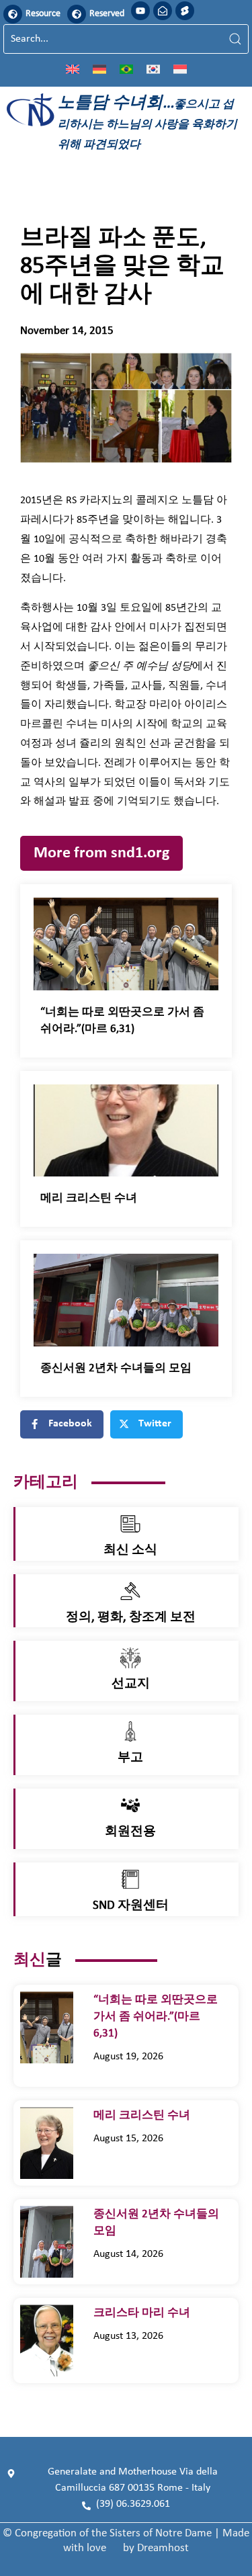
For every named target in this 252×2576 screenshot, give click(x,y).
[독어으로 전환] (99, 69)
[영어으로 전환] (73, 69)
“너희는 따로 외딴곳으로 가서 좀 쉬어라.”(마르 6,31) (156, 2017)
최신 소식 (130, 1550)
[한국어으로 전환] (153, 69)
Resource (43, 14)
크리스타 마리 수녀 (147, 2313)
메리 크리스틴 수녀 (90, 1198)
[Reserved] (77, 14)
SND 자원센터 (131, 1906)
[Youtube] (140, 11)
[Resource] (13, 14)
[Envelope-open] (163, 11)
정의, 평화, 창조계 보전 (131, 1618)
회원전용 (130, 1832)
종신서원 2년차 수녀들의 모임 (116, 1368)
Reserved (107, 14)
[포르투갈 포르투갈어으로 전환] (126, 69)
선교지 (131, 1684)
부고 (130, 1758)
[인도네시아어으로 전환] (180, 69)
